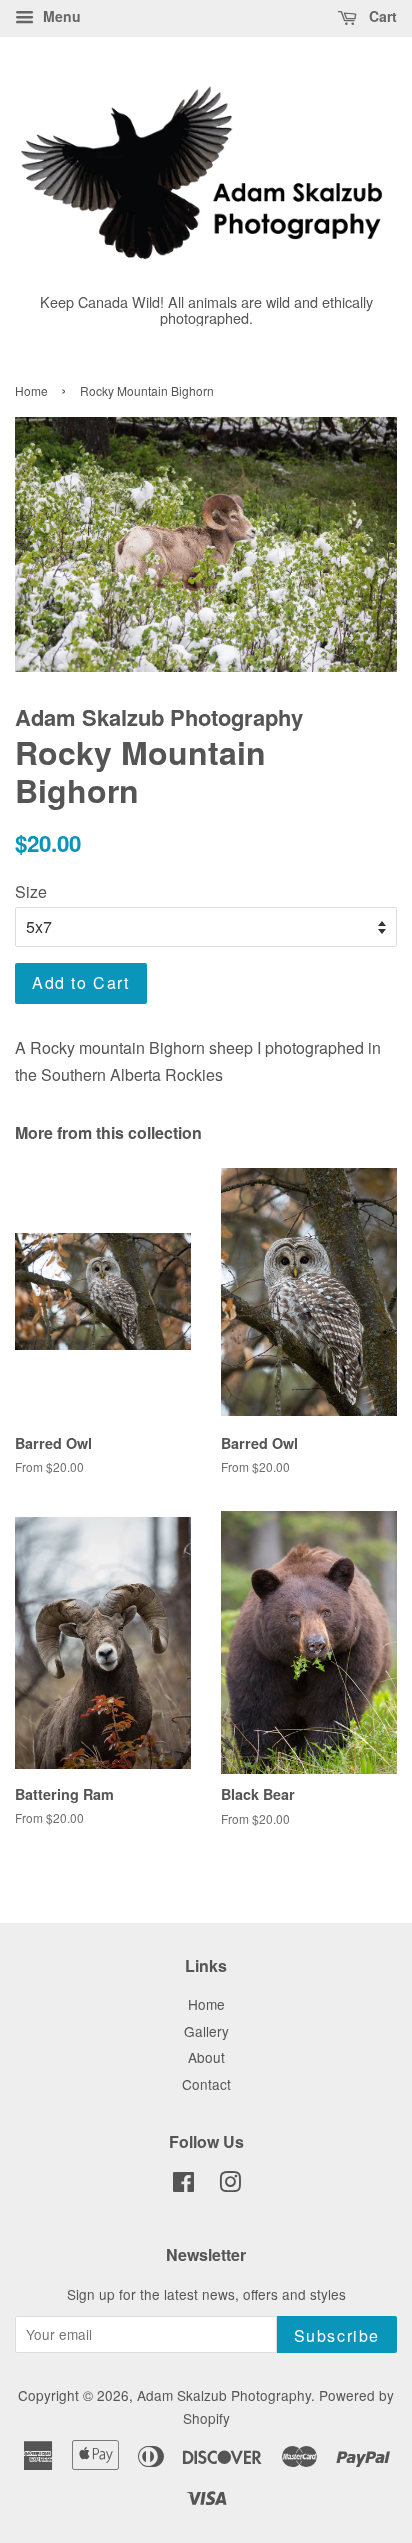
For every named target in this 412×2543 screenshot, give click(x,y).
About (206, 2057)
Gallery (206, 2031)
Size (31, 891)
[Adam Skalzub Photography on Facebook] (183, 2185)
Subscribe (337, 2335)
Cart (381, 16)
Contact (206, 2084)
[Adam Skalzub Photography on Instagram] (230, 2185)
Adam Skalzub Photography (224, 2395)
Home (31, 390)
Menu (60, 16)
